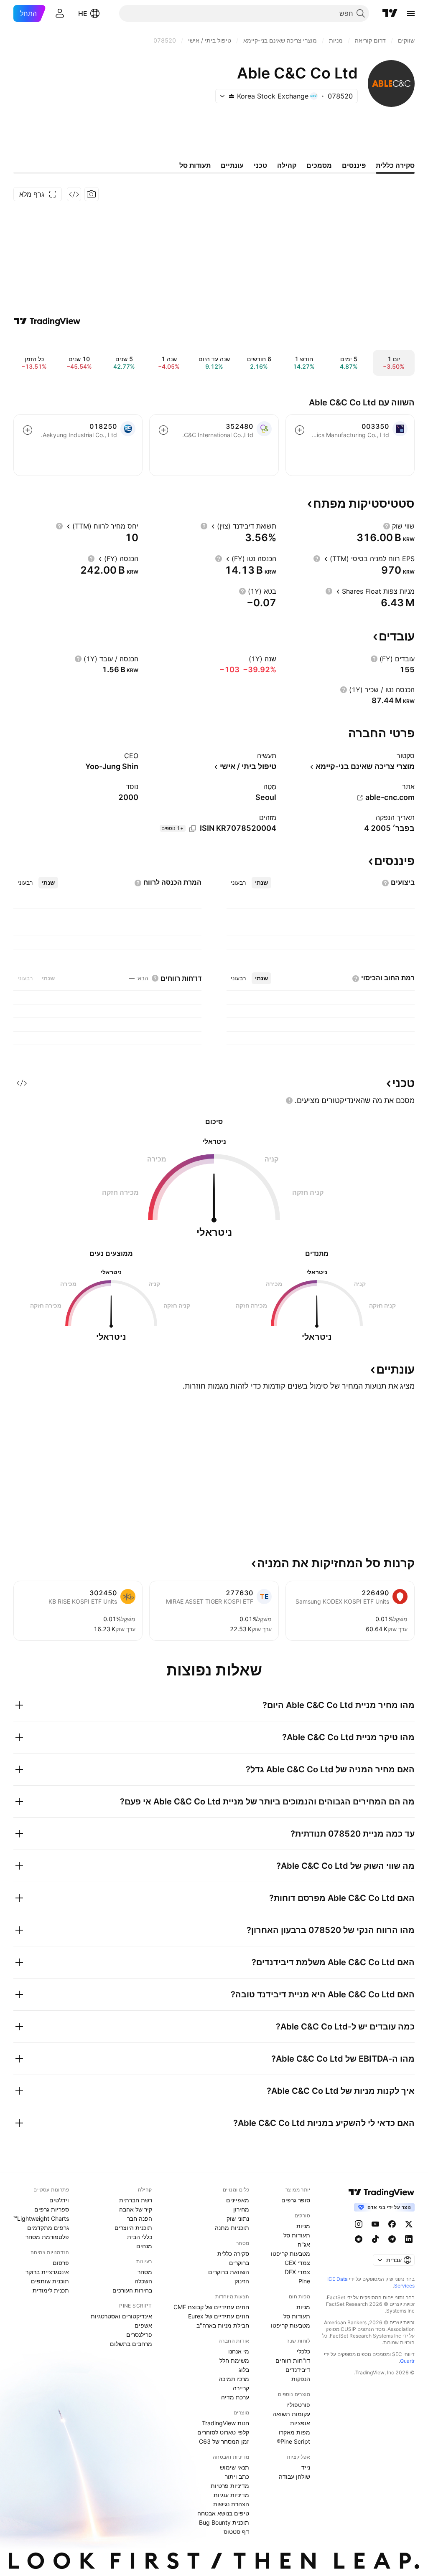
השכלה (143, 2281)
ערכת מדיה (235, 2397)
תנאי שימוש (234, 2467)
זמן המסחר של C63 (224, 2441)
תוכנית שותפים (50, 2281)
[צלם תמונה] (92, 194)
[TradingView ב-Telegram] (392, 2239)
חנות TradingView (225, 2423)
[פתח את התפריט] (411, 13)
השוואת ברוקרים (229, 2272)
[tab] (261, 883)
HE (83, 13)
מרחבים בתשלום (131, 2344)
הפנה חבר (140, 2218)
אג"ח (304, 2244)
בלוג (244, 2370)
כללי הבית (140, 2237)
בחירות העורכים (132, 2290)
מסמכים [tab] (319, 165)
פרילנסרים (139, 2334)
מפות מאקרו (294, 2432)
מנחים (144, 2246)
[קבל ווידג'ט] (74, 194)
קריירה (241, 2388)
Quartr (407, 2361)
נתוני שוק (238, 2218)
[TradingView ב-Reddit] (359, 2239)
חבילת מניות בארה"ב (223, 2325)
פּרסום (61, 2263)
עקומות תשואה (291, 2414)
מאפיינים (238, 2200)
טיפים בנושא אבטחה (223, 2513)
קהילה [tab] (287, 165)
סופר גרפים (296, 2200)
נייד (306, 2467)
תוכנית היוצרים (133, 2228)
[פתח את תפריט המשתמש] (60, 13)
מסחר (145, 2272)
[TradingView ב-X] (409, 2224)
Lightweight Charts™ (41, 2218)
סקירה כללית (233, 2253)
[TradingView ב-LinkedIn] (409, 2239)
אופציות (300, 2423)
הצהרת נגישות (231, 2504)
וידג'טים (59, 2200)
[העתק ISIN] (193, 829)
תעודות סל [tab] (195, 165)
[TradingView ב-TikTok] (375, 2239)
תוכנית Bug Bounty (224, 2522)
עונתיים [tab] (232, 165)
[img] (232, 96)
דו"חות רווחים (293, 2360)
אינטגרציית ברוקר (47, 2272)
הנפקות (301, 2379)
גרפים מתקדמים (48, 2228)
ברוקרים (239, 2263)
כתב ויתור (237, 2476)
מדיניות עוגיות (231, 2495)
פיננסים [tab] (354, 165)
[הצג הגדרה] (387, 526)
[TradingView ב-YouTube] (375, 2224)
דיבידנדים (298, 2370)
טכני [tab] (260, 165)
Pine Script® (293, 2441)
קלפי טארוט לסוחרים (223, 2432)
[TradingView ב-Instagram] (359, 2224)
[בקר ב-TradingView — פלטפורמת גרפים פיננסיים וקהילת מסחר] (47, 321)
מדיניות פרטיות (230, 2486)
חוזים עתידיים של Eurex (219, 2316)
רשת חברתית (136, 2200)
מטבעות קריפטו (290, 2253)
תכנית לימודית (51, 2290)
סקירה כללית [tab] (395, 165)
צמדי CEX (297, 2263)
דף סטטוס (236, 2532)
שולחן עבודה (294, 2476)
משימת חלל (234, 2360)
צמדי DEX (297, 2272)
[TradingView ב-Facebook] (392, 2224)
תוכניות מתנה (232, 2228)
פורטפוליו (298, 2405)
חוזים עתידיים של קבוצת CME (211, 2307)
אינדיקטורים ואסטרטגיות (121, 2316)
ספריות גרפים (52, 2209)
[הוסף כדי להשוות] (300, 430)
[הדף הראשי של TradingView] (390, 13)
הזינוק (242, 2281)
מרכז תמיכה (234, 2379)
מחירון (241, 2209)
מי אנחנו (239, 2351)
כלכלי (303, 2351)
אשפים (143, 2325)
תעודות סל (297, 2235)
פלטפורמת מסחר (47, 2237)
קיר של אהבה (136, 2209)
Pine (304, 2281)
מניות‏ (303, 2226)
